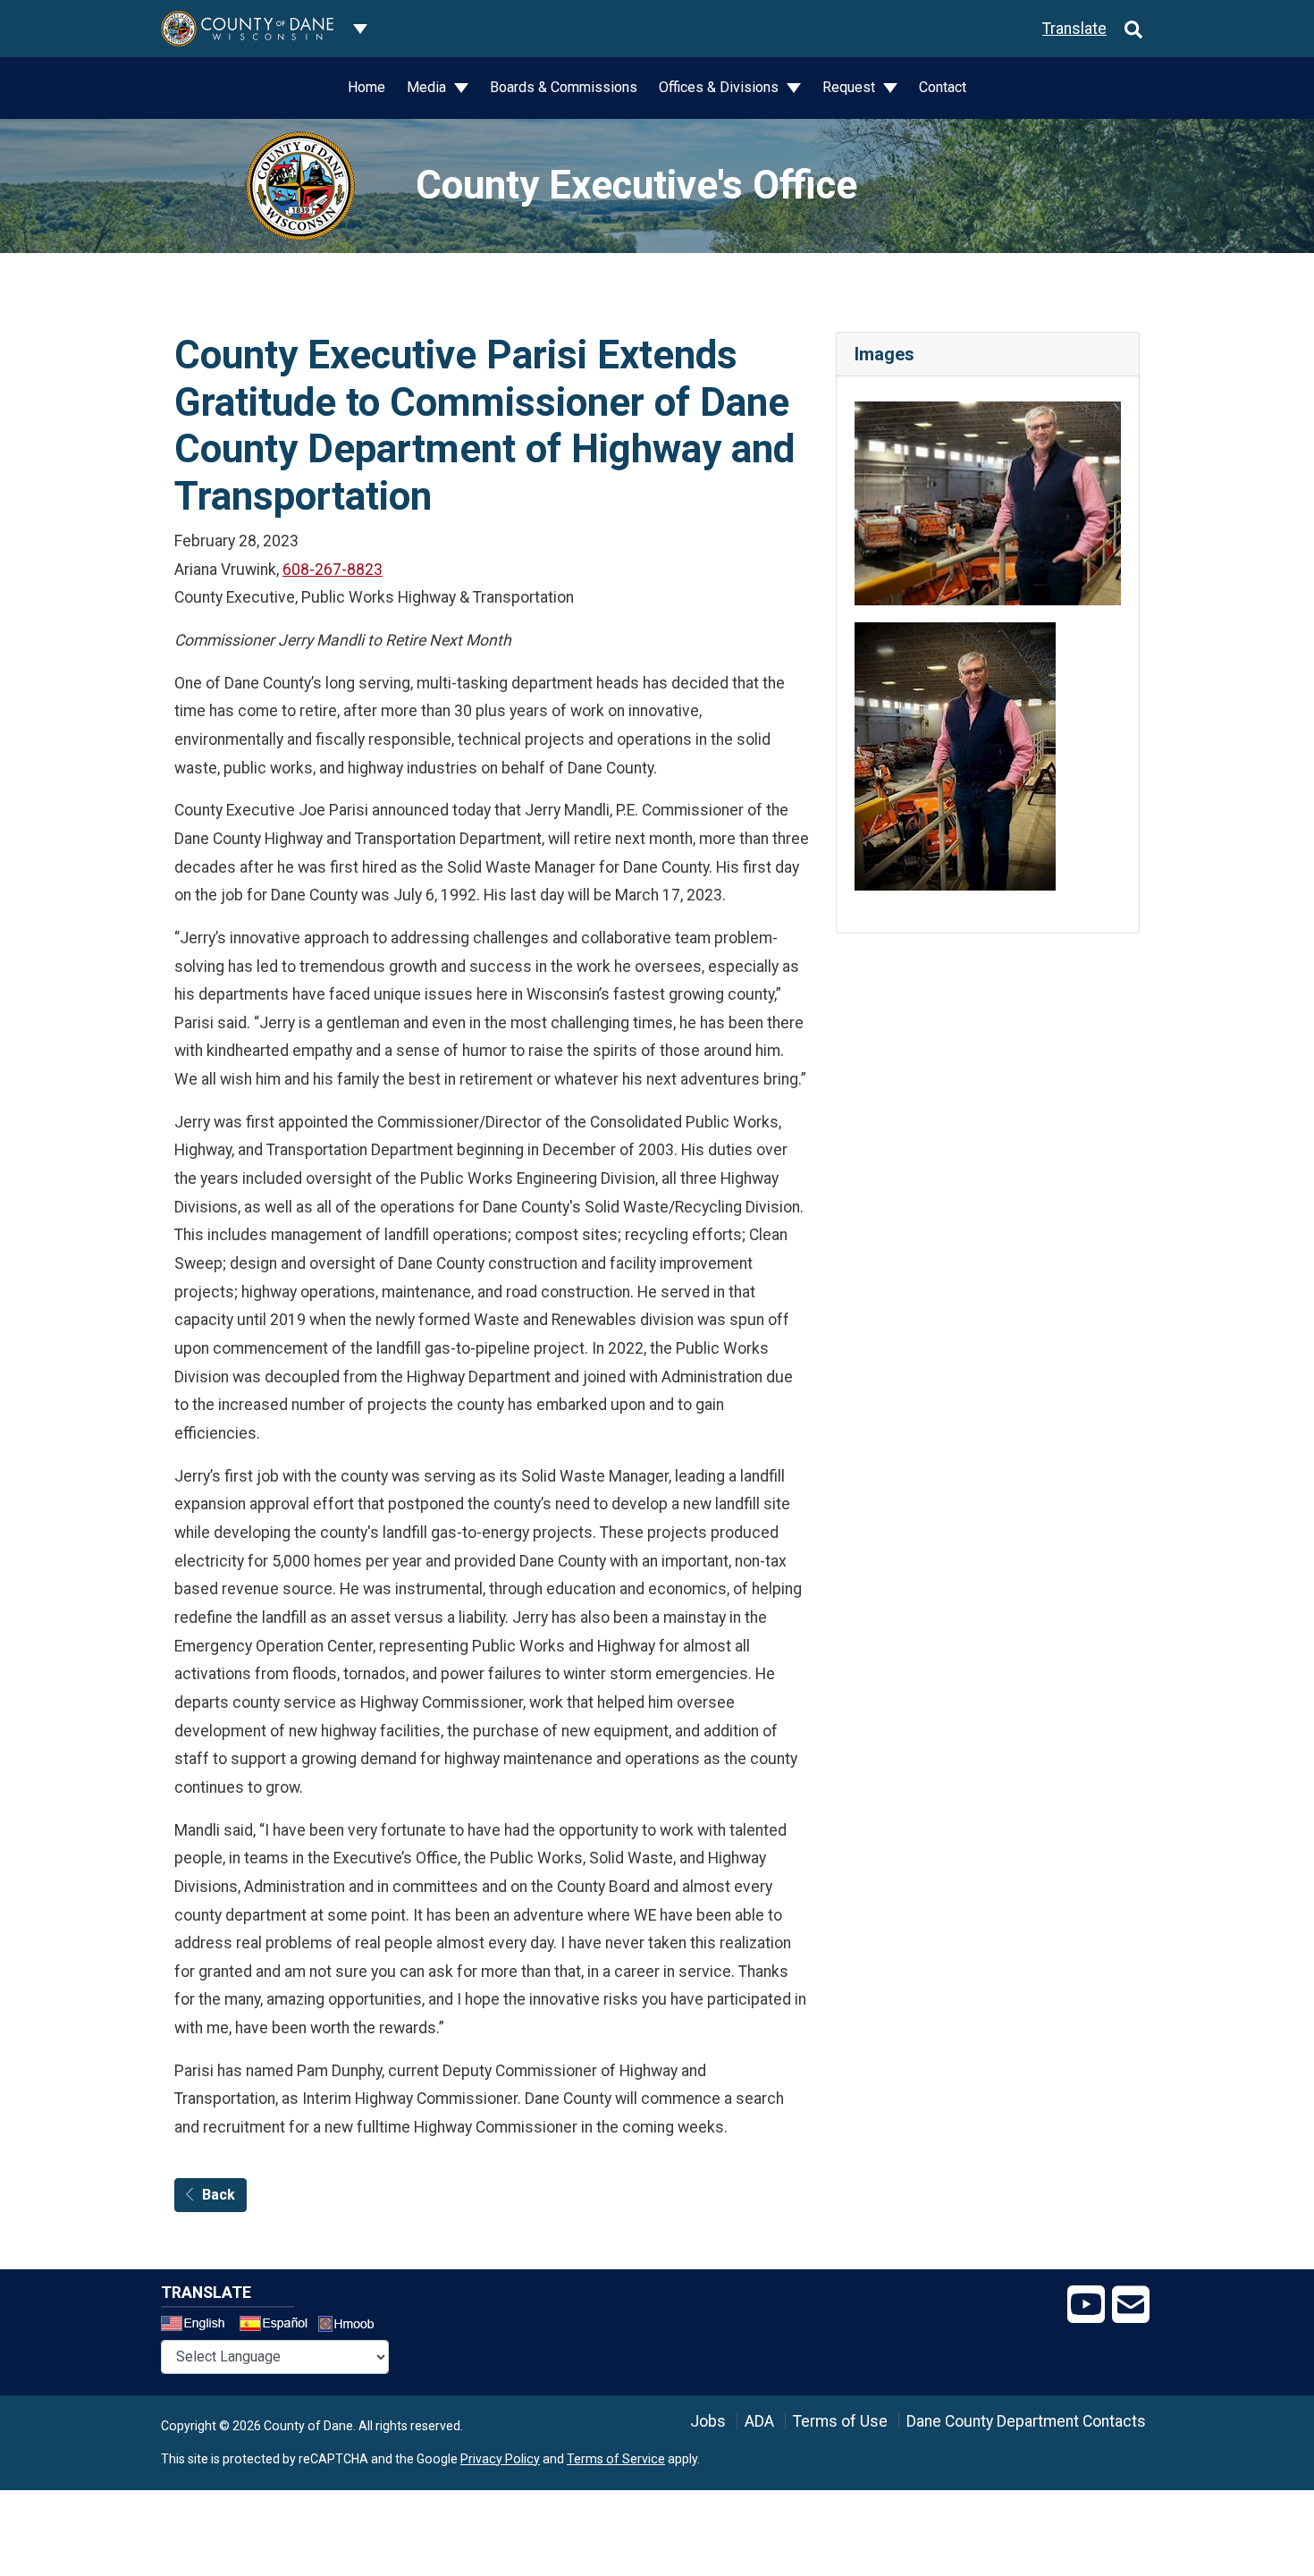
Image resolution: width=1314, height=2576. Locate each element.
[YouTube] (1086, 2305)
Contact (943, 87)
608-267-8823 (333, 570)
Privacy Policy (500, 2459)
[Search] (1133, 29)
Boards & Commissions (564, 87)
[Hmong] (352, 2326)
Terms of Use (840, 2421)
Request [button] (851, 87)
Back (219, 2195)
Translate (1074, 29)
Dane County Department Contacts (1026, 2421)
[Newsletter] (1131, 2305)
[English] (198, 2326)
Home (366, 87)
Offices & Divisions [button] (720, 87)
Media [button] (428, 87)
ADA (759, 2421)
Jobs (708, 2421)
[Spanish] (277, 2326)
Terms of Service (616, 2459)
